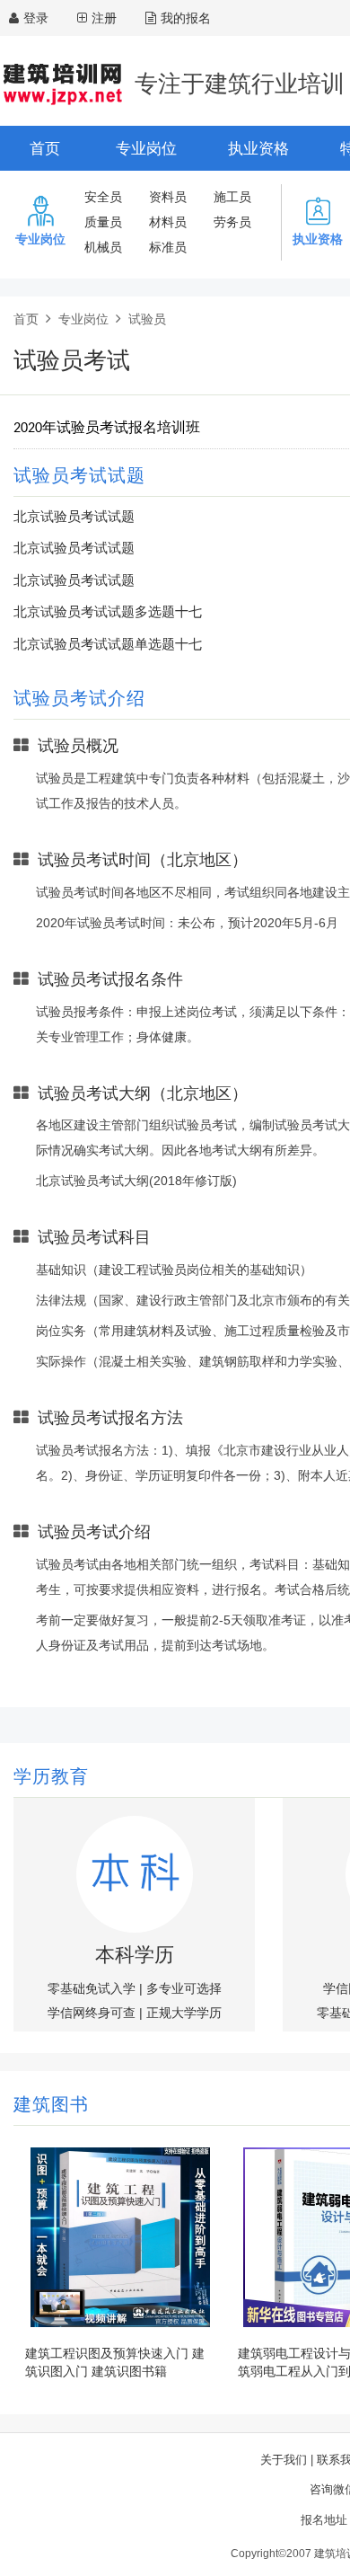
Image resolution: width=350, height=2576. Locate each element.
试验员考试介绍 (94, 1533)
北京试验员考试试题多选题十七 (108, 612)
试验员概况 (78, 747)
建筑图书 (51, 2106)
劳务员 (232, 222)
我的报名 (186, 18)
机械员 (103, 247)
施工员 (232, 197)
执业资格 (258, 149)
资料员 (168, 197)
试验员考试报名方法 (110, 1419)
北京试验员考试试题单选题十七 (108, 644)
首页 (45, 149)
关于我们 (284, 2460)
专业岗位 (146, 149)
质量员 (103, 222)
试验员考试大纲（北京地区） (143, 1095)
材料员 (168, 222)
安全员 (103, 197)
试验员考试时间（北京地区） (143, 861)
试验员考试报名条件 (110, 981)
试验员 (147, 319)
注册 (104, 18)
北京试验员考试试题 (74, 517)
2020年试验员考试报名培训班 (107, 429)
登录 (36, 18)
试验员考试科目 (94, 1239)
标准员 (168, 247)
